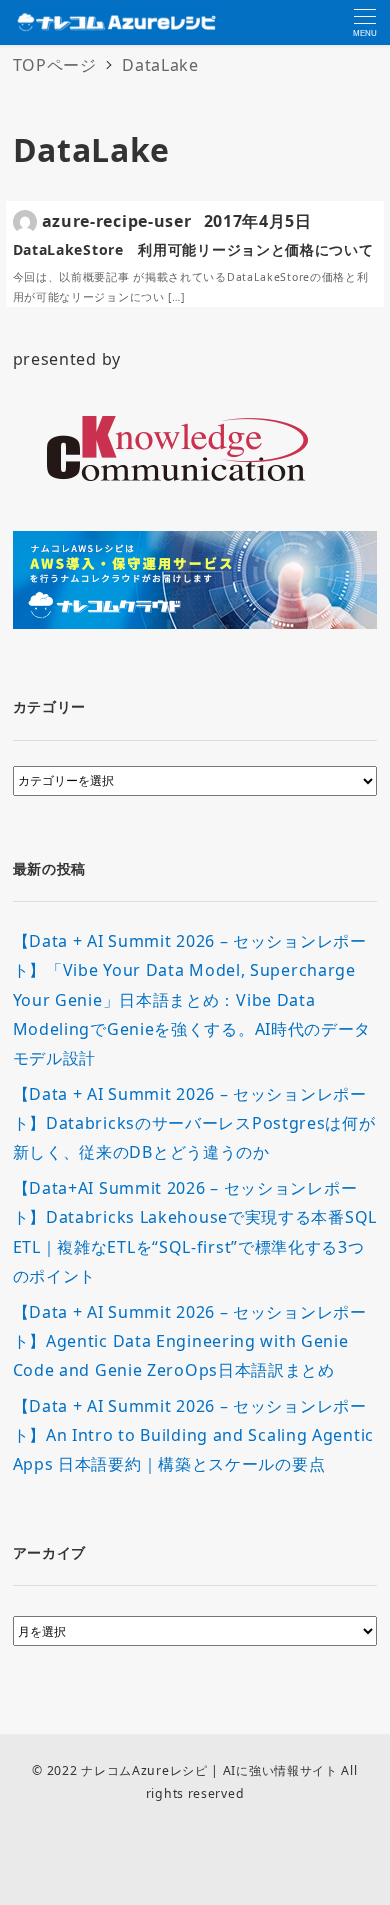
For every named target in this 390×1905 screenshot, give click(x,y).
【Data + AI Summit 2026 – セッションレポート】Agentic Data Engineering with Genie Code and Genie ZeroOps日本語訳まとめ (190, 1341)
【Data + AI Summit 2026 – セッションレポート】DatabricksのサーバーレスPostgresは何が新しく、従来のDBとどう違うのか (194, 1123)
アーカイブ (50, 1552)
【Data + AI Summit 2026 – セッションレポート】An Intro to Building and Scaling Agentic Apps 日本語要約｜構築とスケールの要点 (193, 1435)
